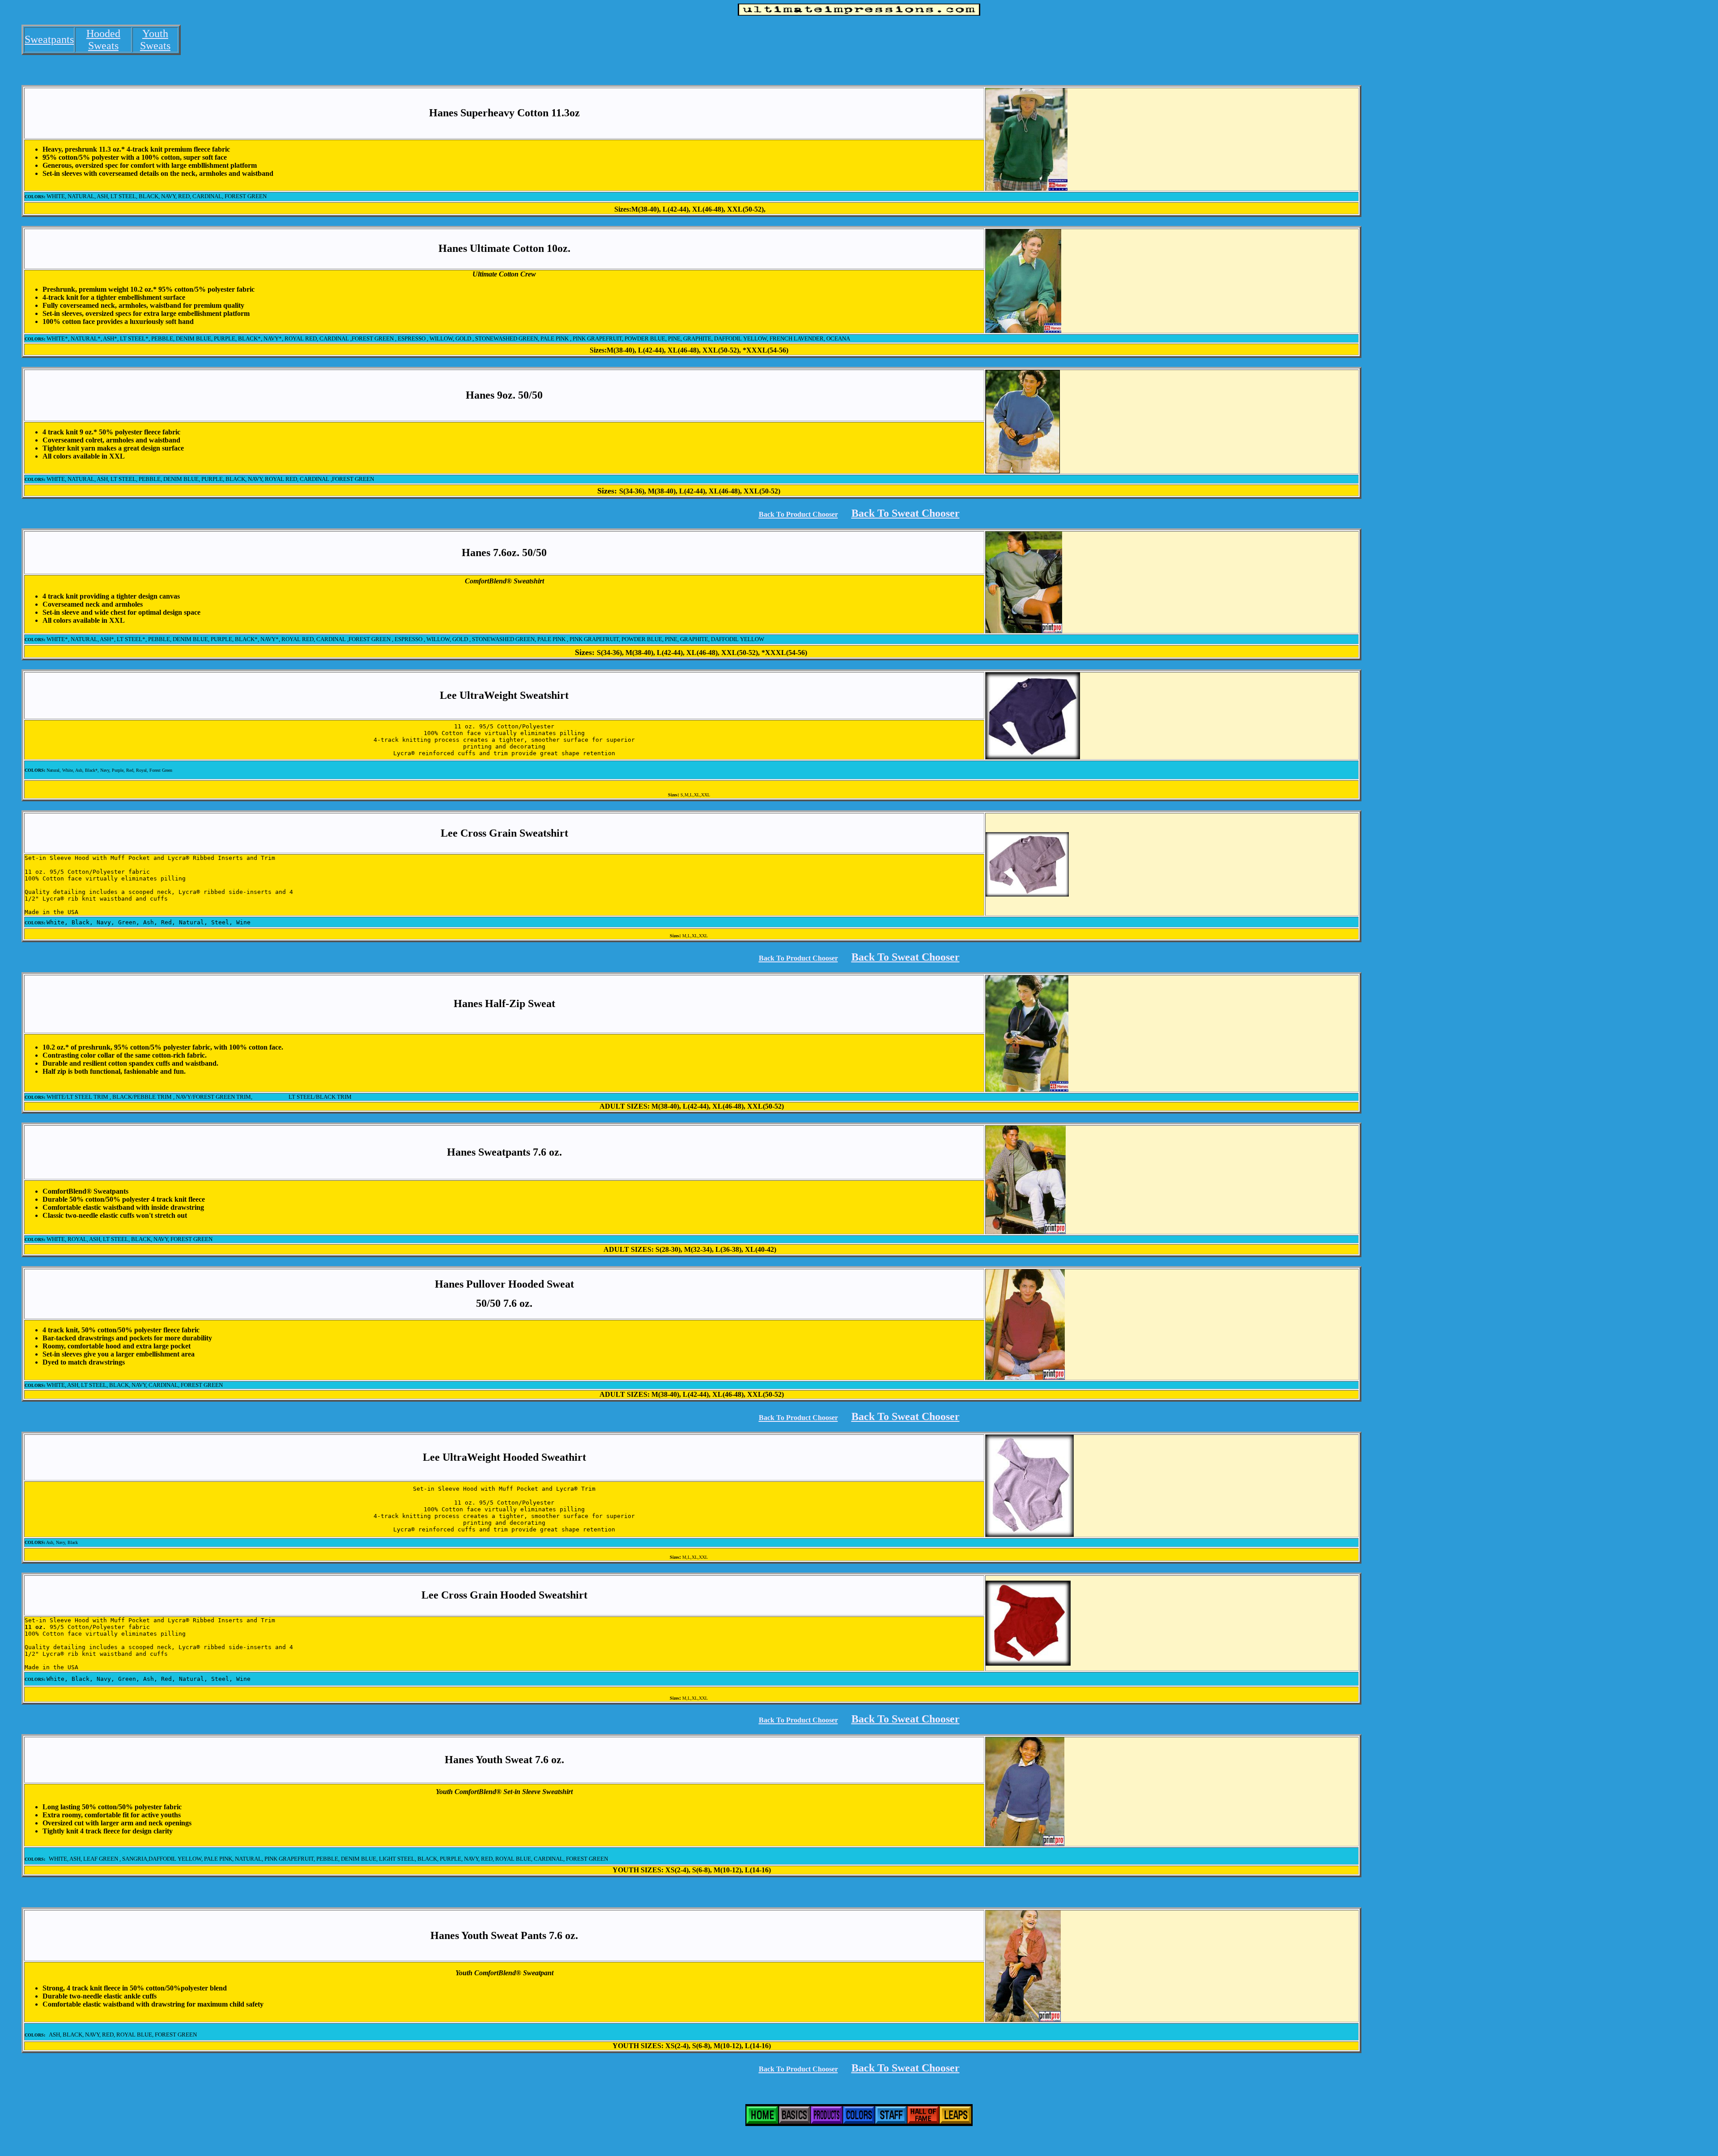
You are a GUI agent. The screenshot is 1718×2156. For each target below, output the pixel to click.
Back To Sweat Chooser (906, 513)
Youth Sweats (155, 40)
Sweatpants (49, 39)
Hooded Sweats (103, 40)
